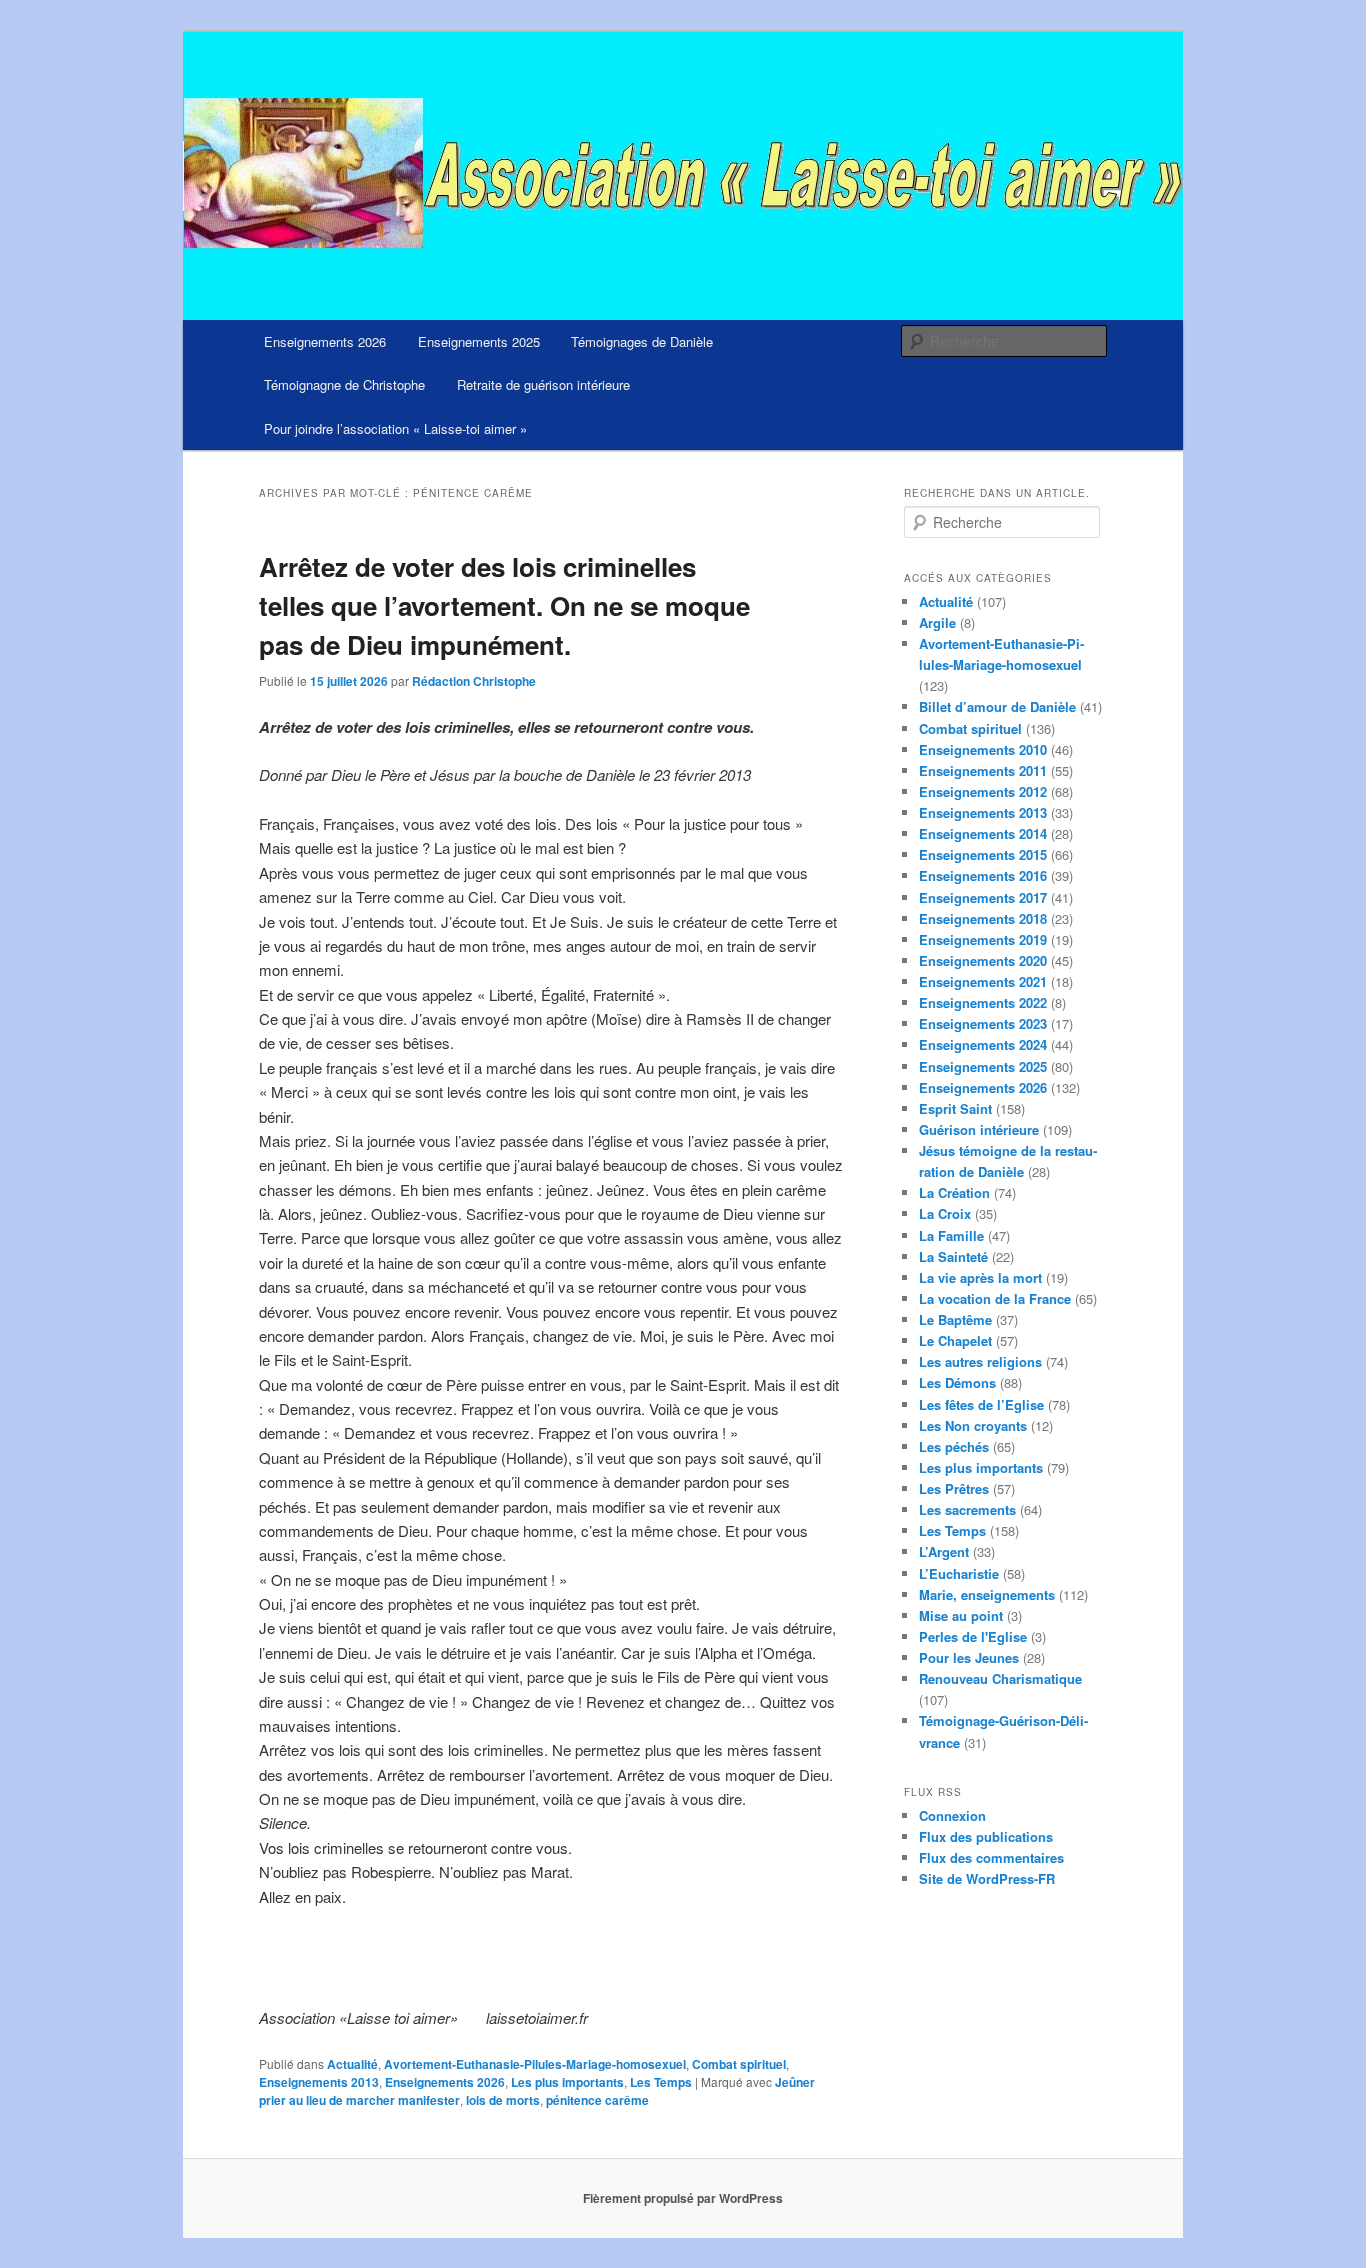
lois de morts (503, 2100)
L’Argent (944, 1551)
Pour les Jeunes (969, 1657)
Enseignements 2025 (479, 341)
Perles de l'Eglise (973, 1636)
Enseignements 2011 (983, 770)
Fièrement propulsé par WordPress (683, 2198)
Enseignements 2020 (983, 960)
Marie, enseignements (987, 1594)
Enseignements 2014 (983, 833)
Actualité (352, 2064)
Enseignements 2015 (983, 854)
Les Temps (661, 2082)
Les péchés (954, 1446)
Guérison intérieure (979, 1129)
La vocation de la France (995, 1298)
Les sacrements (967, 1509)
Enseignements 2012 (983, 791)
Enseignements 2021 (983, 981)
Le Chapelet (955, 1340)
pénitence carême (597, 2100)
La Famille (951, 1235)
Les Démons (957, 1382)
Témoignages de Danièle (642, 341)
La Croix (945, 1213)
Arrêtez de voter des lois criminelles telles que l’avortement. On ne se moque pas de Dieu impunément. (504, 605)
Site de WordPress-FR (987, 1878)
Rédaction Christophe (474, 681)
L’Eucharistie (959, 1573)
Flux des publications (986, 1836)
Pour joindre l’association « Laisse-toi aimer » (395, 428)
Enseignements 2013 (319, 2082)
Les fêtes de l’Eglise (981, 1404)
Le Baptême (955, 1319)
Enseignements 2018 (983, 918)
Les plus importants (567, 2082)
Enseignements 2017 (983, 897)
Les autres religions (980, 1361)
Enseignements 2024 (983, 1044)
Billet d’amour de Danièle (997, 706)
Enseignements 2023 (983, 1023)
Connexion (952, 1815)
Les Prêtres (954, 1488)
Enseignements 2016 (983, 875)
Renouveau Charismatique (1000, 1678)
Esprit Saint (955, 1108)
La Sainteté (953, 1256)
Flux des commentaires (991, 1857)
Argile (937, 622)
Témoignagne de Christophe (344, 384)
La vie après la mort (980, 1277)
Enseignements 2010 (983, 749)
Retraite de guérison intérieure (543, 384)
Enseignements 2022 (983, 1002)
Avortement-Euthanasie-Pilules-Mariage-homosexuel (535, 2064)
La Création (954, 1192)
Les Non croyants (973, 1425)
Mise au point (961, 1615)
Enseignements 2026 (325, 341)
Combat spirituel (739, 2064)
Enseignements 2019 (983, 939)
